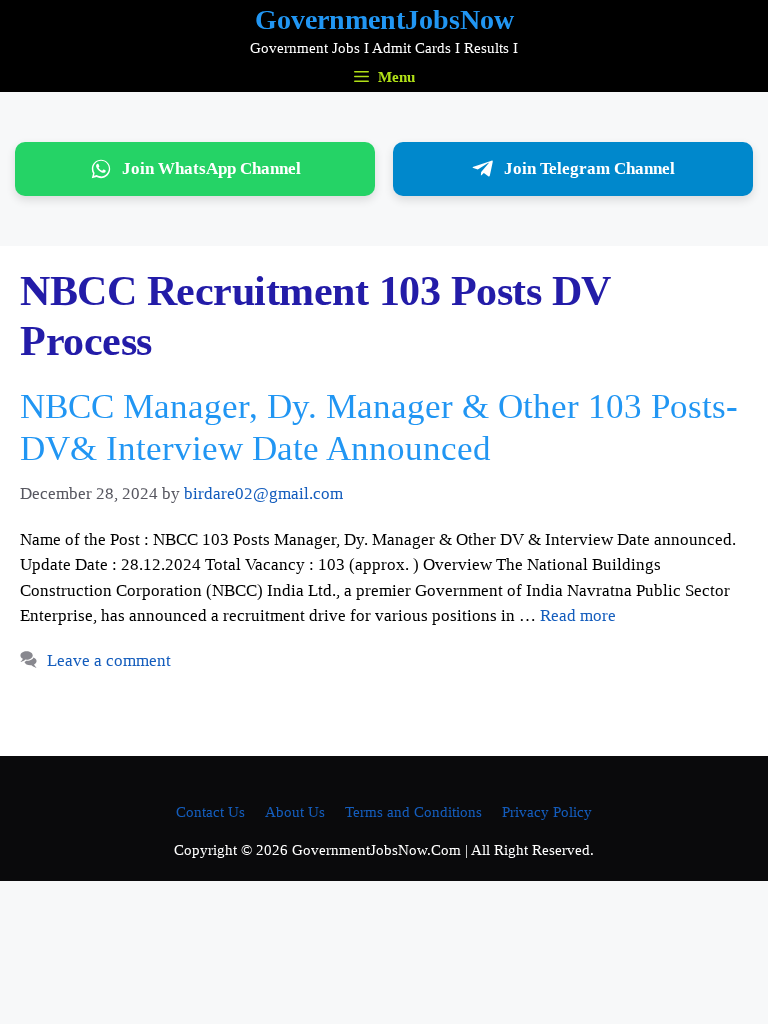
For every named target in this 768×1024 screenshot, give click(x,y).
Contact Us (210, 812)
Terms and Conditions (413, 812)
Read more (578, 615)
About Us (295, 812)
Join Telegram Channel (589, 168)
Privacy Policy (547, 812)
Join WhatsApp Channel (211, 168)
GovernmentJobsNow (384, 19)
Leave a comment (109, 660)
